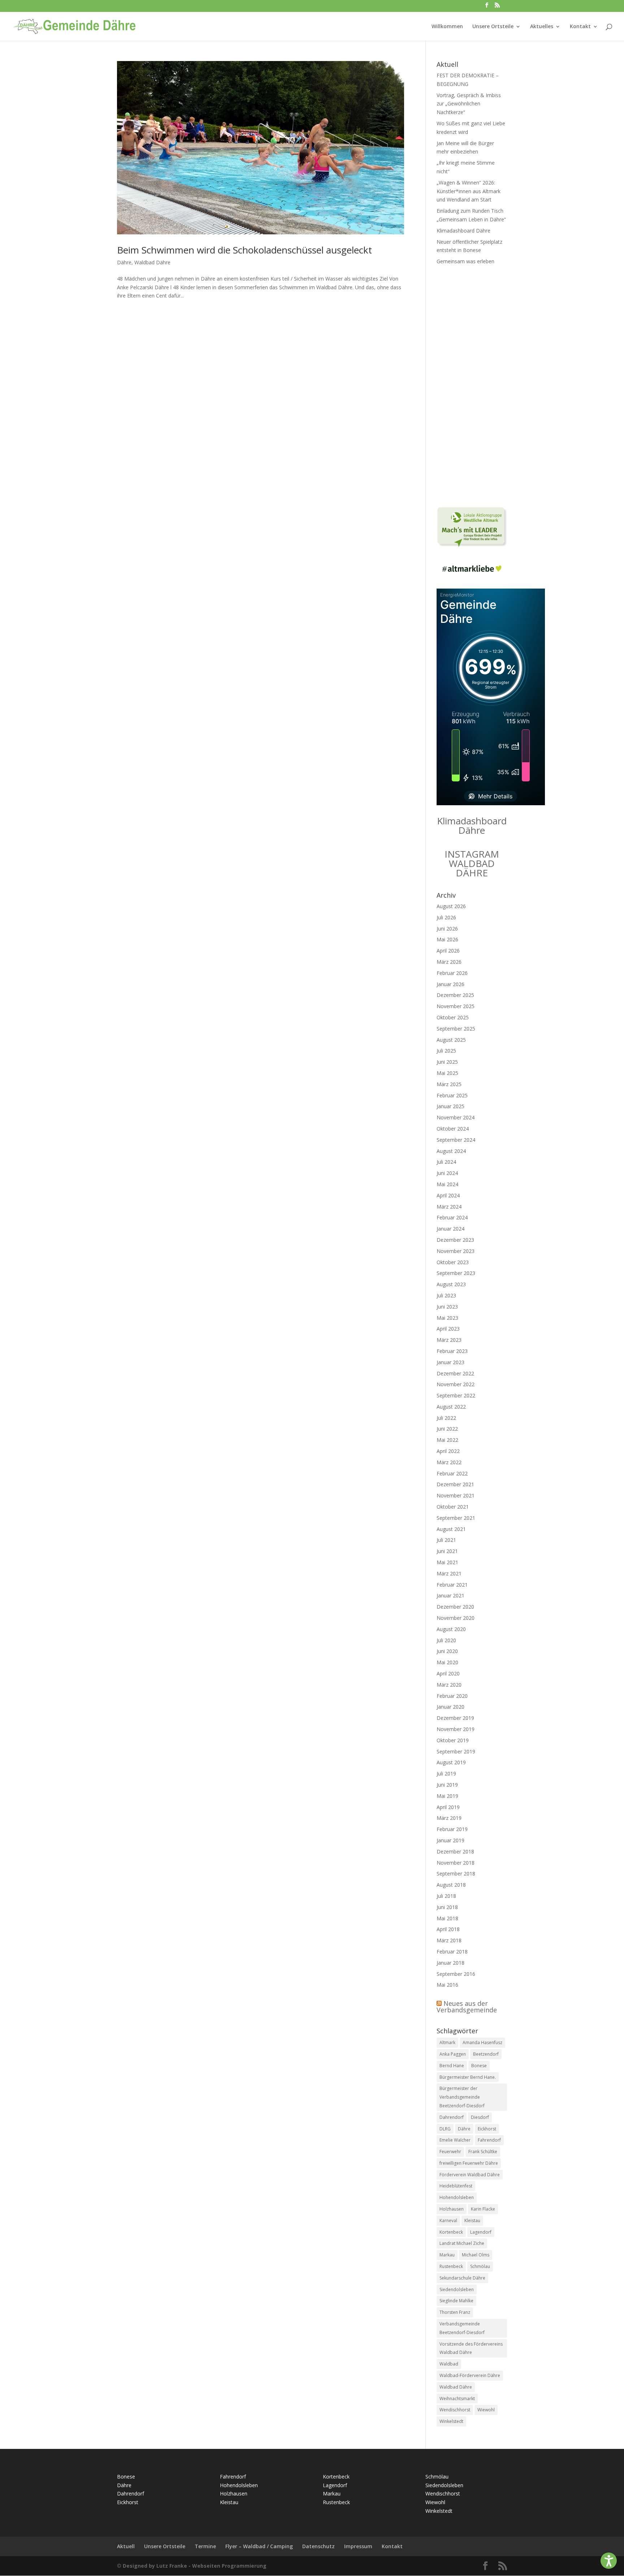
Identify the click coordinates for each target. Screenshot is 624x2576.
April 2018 (448, 1929)
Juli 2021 (446, 1540)
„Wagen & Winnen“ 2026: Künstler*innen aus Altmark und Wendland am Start (469, 191)
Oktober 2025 (453, 1017)
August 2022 (451, 1407)
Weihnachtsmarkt (457, 2399)
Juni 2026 (447, 929)
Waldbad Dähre (152, 262)
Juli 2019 (446, 1773)
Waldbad (449, 2364)
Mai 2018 (447, 1918)
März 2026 (449, 962)
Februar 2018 (452, 1951)
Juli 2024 (446, 1162)
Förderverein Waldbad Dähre (470, 2175)
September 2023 (456, 1273)
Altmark (447, 2042)
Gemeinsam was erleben (465, 261)
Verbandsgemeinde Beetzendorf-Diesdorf (462, 2328)
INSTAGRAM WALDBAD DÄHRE (472, 863)
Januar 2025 (450, 1106)
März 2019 (449, 1818)
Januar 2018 (450, 1963)
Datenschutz (318, 2546)
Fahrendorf (489, 2140)
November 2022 (456, 1384)
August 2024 (451, 1151)
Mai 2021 (447, 1562)
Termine (205, 2546)
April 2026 (448, 951)
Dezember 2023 (455, 1240)
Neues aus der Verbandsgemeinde (467, 2007)
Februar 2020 (452, 1696)
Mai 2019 (447, 1796)
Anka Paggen (453, 2054)
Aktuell (126, 2546)
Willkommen (447, 27)
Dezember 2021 (455, 1484)
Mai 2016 (447, 1985)
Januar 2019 (450, 1840)
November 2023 (456, 1251)
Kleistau (472, 2221)
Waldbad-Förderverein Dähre (470, 2375)
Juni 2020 (447, 1651)
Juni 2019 (447, 1785)
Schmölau (480, 2266)
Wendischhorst (455, 2410)
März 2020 (449, 1685)
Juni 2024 (447, 1173)
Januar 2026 (450, 984)
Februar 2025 (452, 1095)
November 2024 (456, 1117)
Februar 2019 (452, 1829)
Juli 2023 (446, 1295)
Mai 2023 (447, 1318)
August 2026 (451, 906)
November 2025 (456, 1006)
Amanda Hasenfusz (482, 2042)
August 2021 (451, 1529)
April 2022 (448, 1451)
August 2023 (451, 1284)
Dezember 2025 (455, 995)
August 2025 (451, 1040)
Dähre (124, 262)
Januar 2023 (450, 1362)
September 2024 (456, 1140)
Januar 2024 (450, 1229)
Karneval (448, 2221)
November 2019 (456, 1729)
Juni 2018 (447, 1907)
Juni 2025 (447, 1062)
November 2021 (456, 1495)
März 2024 (449, 1207)
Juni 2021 (447, 1551)
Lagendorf (481, 2232)
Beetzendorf (486, 2054)
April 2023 (448, 1329)
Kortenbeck (451, 2232)
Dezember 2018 (455, 1851)
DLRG (445, 2129)
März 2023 (449, 1340)
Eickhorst (487, 2129)
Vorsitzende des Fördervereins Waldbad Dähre (471, 2348)
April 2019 (448, 1807)
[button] (609, 2561)
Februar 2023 (452, 1351)
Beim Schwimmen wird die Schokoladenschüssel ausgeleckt (244, 250)
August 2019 (451, 1762)
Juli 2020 (446, 1640)
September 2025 (456, 1029)
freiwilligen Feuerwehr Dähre (469, 2163)
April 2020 (448, 1673)
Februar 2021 (452, 1585)
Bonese (479, 2066)
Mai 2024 (447, 1184)
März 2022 (449, 1462)
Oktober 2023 (453, 1262)
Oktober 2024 (453, 1129)
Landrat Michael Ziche (462, 2243)
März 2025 (449, 1084)
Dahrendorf (452, 2117)
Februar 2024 (452, 1217)
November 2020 (456, 1618)
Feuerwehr (450, 2152)
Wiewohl (486, 2410)
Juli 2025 (446, 1051)
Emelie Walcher (455, 2140)
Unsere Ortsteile (493, 27)
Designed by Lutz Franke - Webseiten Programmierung (195, 2566)
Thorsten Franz (455, 2312)
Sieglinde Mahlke (456, 2301)
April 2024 (448, 1195)
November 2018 (456, 1863)
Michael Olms (476, 2255)
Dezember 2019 (455, 1718)
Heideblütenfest (456, 2186)
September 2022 (456, 1395)
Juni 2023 (447, 1307)
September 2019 (456, 1751)
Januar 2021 (450, 1595)
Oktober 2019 (453, 1740)
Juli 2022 (446, 1418)
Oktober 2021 (453, 1507)
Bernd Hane (452, 2066)
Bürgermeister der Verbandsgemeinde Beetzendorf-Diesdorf (462, 2097)
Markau (447, 2255)
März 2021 (449, 1573)
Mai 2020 (447, 1662)
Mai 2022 (447, 1440)
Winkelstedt (451, 2421)
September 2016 (456, 1974)
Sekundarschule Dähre (462, 2278)
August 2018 (451, 1885)
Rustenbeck (451, 2266)
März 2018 (449, 1940)
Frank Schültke (483, 2152)
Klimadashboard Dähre (463, 231)
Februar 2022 (452, 1473)
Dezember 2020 (455, 1607)
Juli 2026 (446, 917)
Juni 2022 (447, 1429)
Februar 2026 (452, 973)
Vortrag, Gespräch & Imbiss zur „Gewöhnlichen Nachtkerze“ (469, 104)
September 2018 (456, 1874)
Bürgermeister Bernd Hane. (468, 2077)
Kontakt (580, 27)
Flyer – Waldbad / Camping (259, 2546)
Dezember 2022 (455, 1373)
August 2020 (451, 1629)
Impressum (358, 2546)
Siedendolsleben (457, 2289)
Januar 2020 (450, 1707)
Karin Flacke (483, 2209)
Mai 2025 (447, 1073)
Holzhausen (452, 2209)
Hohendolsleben (457, 2197)
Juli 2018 (446, 1896)
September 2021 (456, 1518)
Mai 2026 (447, 939)
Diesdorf (480, 2117)
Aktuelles (542, 27)
